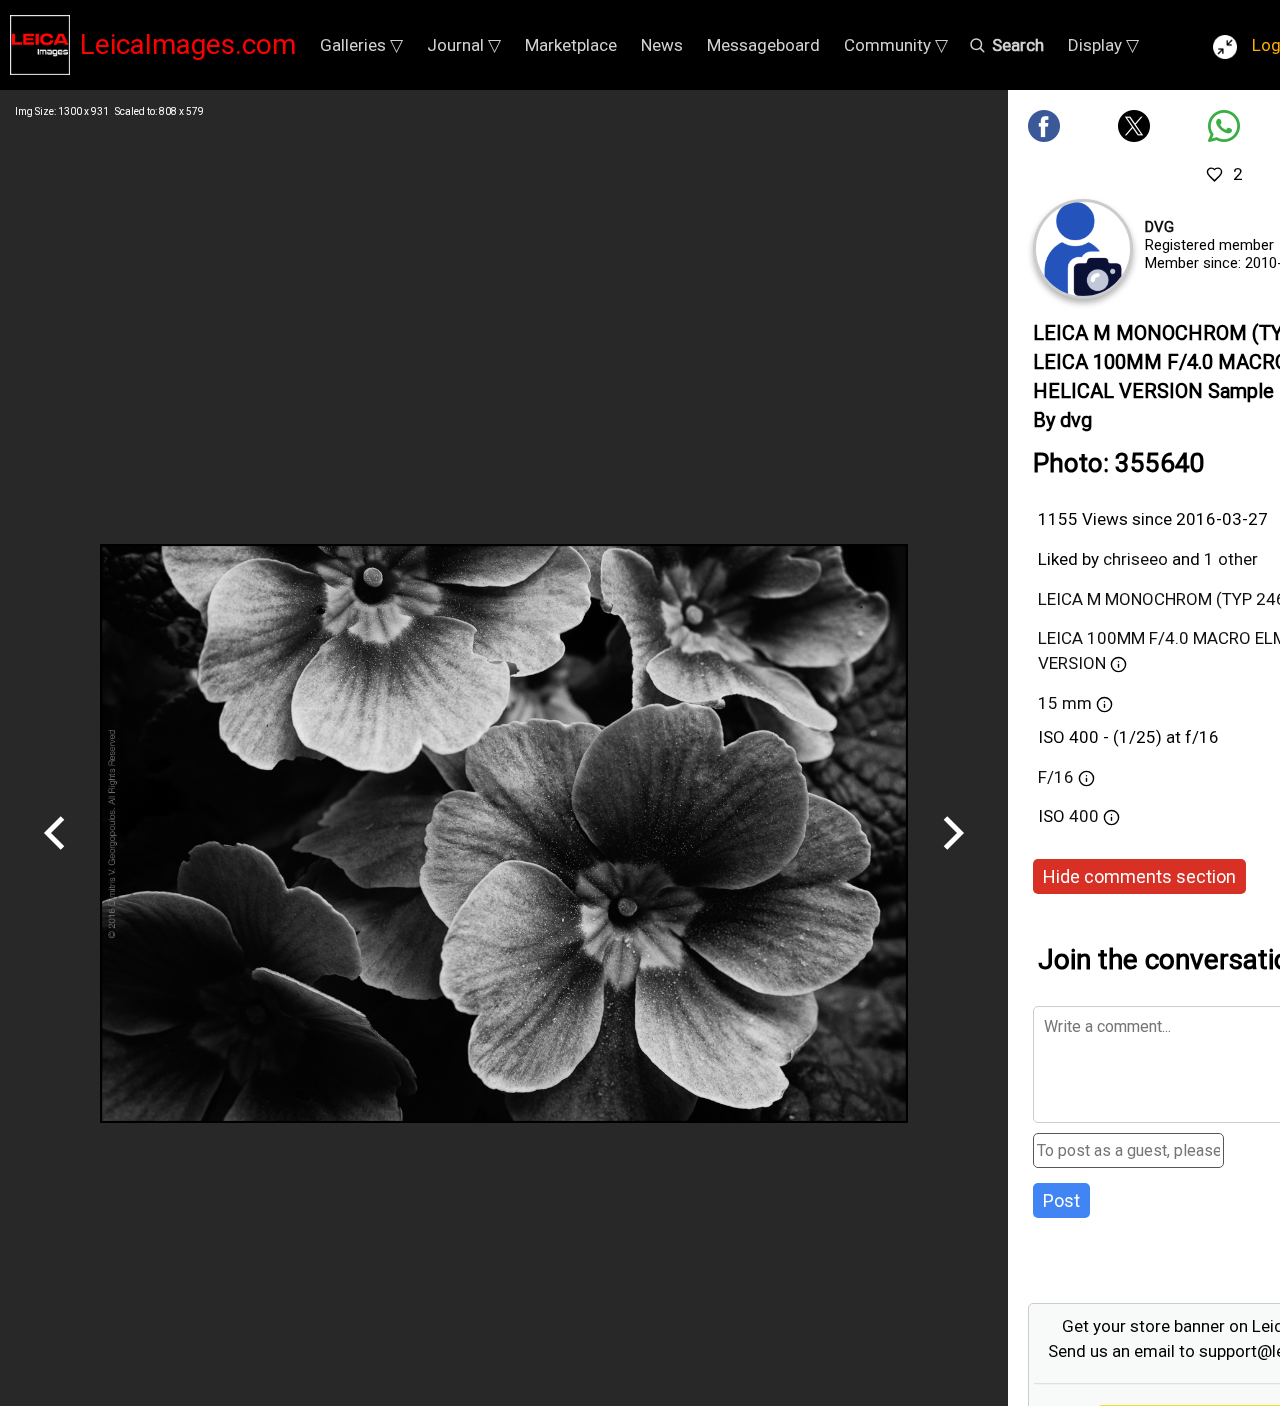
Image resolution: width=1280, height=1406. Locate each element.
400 (1086, 816)
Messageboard (763, 45)
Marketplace (571, 45)
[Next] (953, 857)
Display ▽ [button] (1103, 45)
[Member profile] (1083, 249)
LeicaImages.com (188, 44)
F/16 (1056, 777)
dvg (1159, 227)
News (662, 45)
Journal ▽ (464, 45)
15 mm (1065, 703)
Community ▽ (896, 45)
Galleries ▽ (361, 45)
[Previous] (55, 857)
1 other (1231, 559)
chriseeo (1135, 559)
